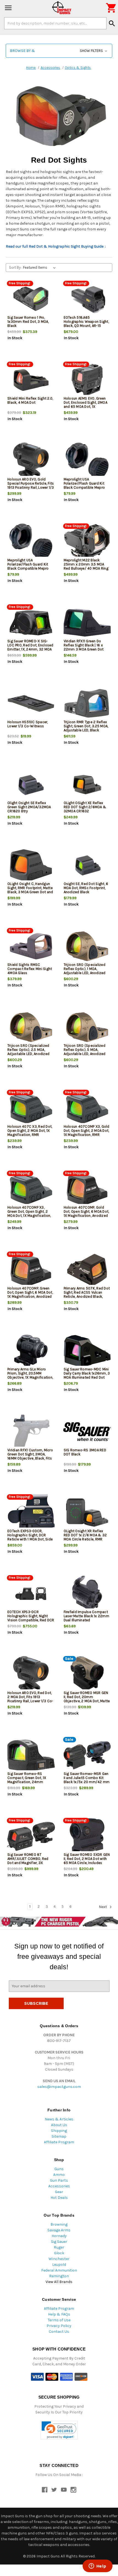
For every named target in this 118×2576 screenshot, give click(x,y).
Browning (59, 2224)
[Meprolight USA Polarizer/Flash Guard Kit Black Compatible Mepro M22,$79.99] (87, 461)
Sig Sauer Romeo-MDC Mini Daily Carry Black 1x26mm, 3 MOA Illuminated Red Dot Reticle (87, 1375)
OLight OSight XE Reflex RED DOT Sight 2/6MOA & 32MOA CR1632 (85, 807)
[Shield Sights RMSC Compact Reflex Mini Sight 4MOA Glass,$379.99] (31, 946)
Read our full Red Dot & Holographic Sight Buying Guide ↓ (56, 246)
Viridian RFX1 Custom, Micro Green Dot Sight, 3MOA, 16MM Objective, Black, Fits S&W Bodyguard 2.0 (30, 1456)
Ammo (59, 2175)
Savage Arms (59, 2230)
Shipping (59, 2131)
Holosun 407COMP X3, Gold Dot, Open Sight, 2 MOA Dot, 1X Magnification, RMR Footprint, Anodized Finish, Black (87, 1135)
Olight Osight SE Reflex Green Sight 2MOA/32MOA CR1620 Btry (29, 807)
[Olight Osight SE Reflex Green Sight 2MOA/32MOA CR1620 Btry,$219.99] (31, 785)
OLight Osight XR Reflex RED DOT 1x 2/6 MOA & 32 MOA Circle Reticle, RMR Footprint (85, 1537)
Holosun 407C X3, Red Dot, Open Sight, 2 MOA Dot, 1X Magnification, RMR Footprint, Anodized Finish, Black (30, 1135)
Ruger (59, 2247)
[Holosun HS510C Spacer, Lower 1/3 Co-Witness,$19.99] (31, 704)
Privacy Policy (59, 2326)
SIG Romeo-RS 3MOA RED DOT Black (85, 1452)
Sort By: (15, 267)
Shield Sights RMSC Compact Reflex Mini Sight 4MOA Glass (30, 969)
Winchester (59, 2259)
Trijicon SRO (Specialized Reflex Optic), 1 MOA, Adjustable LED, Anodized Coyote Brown (85, 971)
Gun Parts (59, 2180)
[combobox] (55, 23)
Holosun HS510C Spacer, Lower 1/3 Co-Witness (28, 724)
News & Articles (59, 2119)
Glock (59, 2253)
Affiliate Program (59, 2142)
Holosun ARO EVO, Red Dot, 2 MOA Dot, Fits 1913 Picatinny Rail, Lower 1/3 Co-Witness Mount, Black (30, 1699)
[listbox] (40, 268)
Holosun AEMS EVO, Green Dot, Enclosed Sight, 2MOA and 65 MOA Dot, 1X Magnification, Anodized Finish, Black (85, 407)
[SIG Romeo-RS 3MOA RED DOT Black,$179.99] (87, 1432)
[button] (59, 51)
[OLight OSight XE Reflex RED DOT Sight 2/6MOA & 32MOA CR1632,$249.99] (87, 785)
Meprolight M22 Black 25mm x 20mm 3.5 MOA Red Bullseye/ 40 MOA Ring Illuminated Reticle (86, 566)
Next (103, 1907)
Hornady (59, 2236)
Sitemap (59, 2136)
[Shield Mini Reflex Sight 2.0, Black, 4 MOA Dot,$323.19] (31, 380)
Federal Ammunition (59, 2270)
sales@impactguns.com (59, 2087)
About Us (59, 2125)
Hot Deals (59, 2198)
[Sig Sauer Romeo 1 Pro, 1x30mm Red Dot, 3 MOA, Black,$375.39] (31, 299)
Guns (59, 2169)
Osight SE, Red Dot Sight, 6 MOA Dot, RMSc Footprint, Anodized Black (86, 888)
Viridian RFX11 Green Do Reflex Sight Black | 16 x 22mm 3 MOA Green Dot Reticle (84, 647)
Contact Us (59, 2332)
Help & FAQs (59, 2314)
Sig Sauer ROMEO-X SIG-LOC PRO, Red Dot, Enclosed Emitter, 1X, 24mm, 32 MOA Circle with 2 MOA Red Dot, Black (30, 649)
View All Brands (59, 2282)
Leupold (59, 2265)
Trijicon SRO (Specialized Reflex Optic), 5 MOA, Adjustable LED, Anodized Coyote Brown (85, 1052)
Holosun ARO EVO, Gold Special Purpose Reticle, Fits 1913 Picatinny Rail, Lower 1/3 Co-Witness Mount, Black (31, 485)
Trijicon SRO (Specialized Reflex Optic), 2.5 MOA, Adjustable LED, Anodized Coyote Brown (28, 1052)
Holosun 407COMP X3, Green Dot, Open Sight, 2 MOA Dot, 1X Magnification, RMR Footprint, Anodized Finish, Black (29, 1216)
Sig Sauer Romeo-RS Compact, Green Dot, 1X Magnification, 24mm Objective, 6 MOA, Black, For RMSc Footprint (30, 1782)
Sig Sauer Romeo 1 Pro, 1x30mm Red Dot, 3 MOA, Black (28, 322)
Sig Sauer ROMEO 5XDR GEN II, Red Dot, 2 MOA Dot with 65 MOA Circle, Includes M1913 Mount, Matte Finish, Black (87, 1863)
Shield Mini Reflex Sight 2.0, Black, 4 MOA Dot (30, 400)
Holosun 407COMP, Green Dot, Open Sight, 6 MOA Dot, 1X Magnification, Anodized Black (30, 1294)
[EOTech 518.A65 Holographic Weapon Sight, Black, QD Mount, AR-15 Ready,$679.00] (87, 299)
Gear (59, 2192)
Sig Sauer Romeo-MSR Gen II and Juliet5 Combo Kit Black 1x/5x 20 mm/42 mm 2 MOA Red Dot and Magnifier (87, 1782)
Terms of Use (59, 2320)
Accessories (59, 2186)
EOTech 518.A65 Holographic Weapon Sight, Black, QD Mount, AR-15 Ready (86, 324)
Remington (59, 2276)
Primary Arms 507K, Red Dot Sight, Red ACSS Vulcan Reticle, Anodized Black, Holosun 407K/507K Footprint (87, 1296)
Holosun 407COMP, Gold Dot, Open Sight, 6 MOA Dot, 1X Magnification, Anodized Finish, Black (86, 1214)
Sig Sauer (59, 2242)
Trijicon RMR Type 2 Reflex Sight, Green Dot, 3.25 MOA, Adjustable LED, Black (86, 726)
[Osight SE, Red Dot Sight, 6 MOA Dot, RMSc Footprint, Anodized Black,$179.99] (87, 865)
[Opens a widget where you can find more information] (97, 2566)
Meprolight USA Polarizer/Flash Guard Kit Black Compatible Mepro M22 (84, 485)
